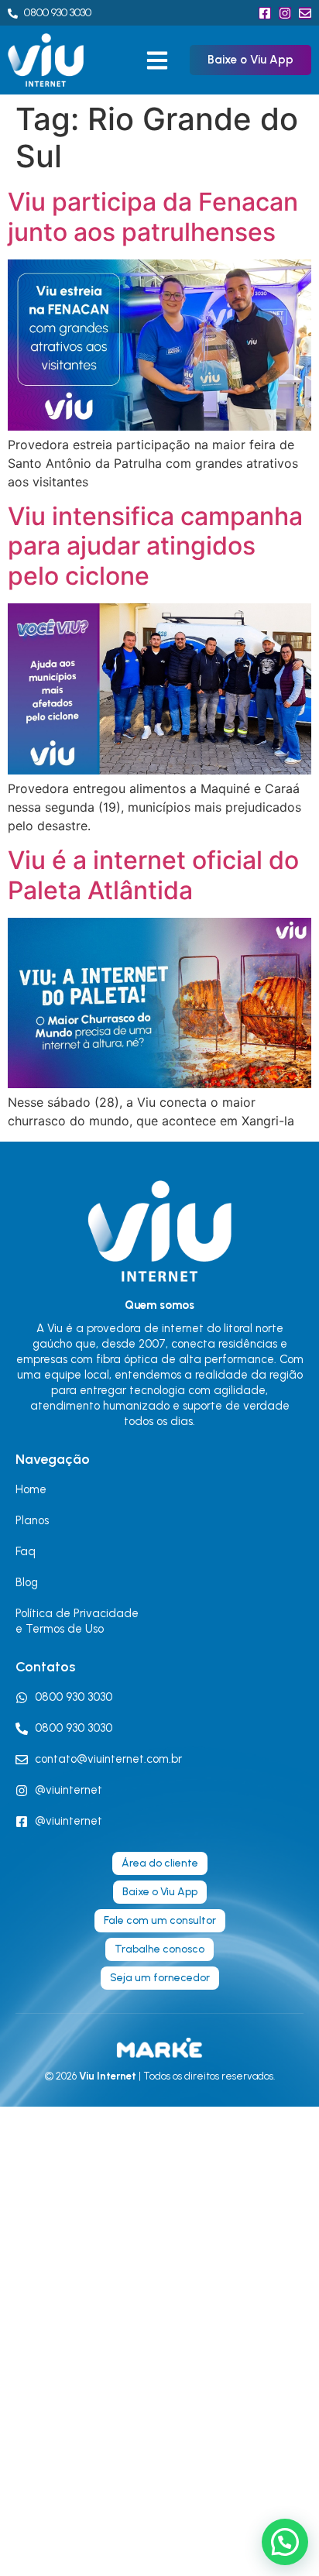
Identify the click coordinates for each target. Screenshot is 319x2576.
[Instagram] (285, 13)
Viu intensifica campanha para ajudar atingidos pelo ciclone (155, 546)
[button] (157, 60)
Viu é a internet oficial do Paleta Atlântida (153, 875)
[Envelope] (305, 13)
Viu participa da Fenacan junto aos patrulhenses (153, 216)
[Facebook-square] (265, 13)
